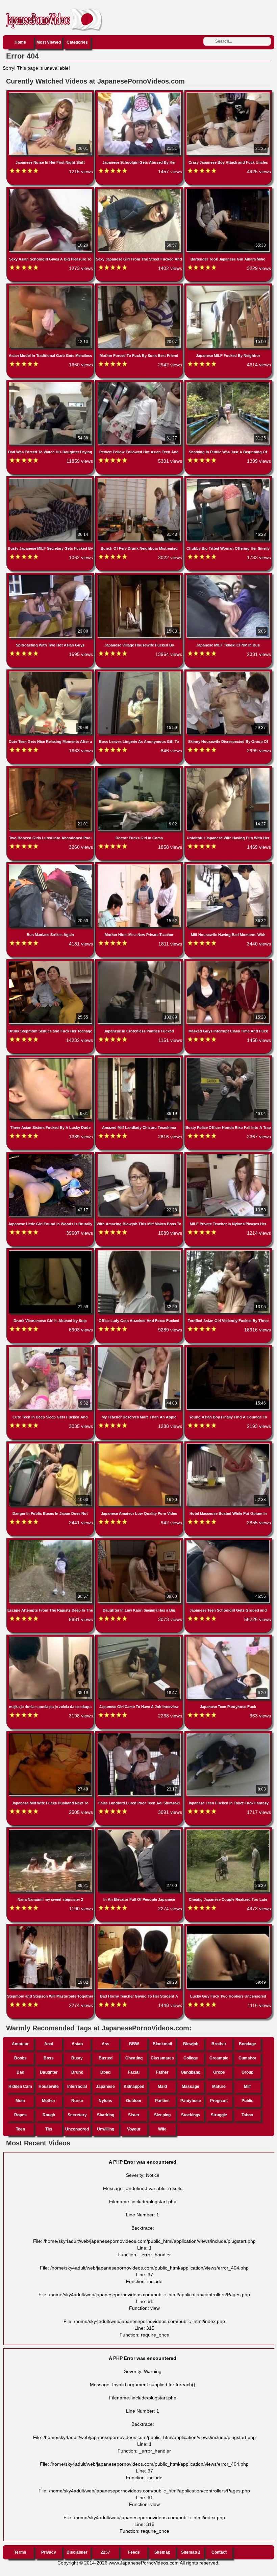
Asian (77, 2044)
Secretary (77, 2115)
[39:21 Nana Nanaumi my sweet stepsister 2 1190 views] (51, 1831)
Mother (49, 2101)
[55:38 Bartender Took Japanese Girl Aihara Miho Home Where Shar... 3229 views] (228, 190)
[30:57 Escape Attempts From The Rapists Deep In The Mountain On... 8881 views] (51, 1541)
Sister (134, 2115)
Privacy (49, 2552)
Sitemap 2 (191, 2552)
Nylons (105, 2101)
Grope (219, 2072)
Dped (105, 2072)
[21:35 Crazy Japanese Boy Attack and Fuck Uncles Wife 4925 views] (228, 94)
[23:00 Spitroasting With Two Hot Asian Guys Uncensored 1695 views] (51, 576)
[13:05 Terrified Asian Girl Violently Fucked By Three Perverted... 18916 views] (228, 1252)
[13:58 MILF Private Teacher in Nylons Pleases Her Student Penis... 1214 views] (228, 1155)
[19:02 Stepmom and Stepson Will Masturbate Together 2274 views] (51, 1927)
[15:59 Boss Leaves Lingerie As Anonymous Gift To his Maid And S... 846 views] (140, 673)
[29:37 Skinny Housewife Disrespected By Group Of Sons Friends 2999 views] (228, 673)
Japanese (105, 2087)
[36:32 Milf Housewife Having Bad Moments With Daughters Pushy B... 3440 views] (228, 866)
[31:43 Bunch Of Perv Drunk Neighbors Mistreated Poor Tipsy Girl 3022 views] (140, 480)
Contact (219, 2552)
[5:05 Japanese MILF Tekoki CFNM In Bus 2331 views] (228, 576)
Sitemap (162, 2552)
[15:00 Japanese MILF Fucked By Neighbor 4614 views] (228, 287)
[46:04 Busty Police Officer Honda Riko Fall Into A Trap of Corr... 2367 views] (228, 1059)
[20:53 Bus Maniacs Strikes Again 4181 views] (51, 866)
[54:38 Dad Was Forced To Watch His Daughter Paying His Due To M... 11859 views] (51, 383)
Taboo (247, 2115)
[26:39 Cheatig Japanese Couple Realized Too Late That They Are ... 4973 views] (228, 1831)
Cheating (134, 2058)
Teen (20, 2129)
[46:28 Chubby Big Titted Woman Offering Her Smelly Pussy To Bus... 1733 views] (228, 480)
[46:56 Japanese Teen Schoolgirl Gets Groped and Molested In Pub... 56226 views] (228, 1541)
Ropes (20, 2115)
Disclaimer (77, 2552)
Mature (219, 2087)
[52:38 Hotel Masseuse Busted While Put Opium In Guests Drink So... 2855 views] (228, 1445)
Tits (49, 2129)
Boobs (20, 2058)
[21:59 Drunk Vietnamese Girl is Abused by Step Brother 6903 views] (51, 1252)
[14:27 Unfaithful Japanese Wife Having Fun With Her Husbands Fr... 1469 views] (228, 769)
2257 (105, 2552)
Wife (162, 2129)
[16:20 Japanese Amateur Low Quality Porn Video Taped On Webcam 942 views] (140, 1445)
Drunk (77, 2072)
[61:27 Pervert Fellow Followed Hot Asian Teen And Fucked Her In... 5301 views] (140, 383)
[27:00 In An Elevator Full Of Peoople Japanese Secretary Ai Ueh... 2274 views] (140, 1831)
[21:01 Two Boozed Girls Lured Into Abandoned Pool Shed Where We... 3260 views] (51, 769)
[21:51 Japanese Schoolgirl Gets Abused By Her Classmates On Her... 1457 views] (140, 94)
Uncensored (77, 2129)
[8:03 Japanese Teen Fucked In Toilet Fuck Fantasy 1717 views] (228, 1734)
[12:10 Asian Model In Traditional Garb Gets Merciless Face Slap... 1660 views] (51, 287)
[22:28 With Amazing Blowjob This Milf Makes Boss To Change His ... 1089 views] (140, 1155)
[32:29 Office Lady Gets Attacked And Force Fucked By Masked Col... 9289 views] (140, 1252)
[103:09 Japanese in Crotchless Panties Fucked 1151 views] (140, 962)
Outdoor (134, 2101)
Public (247, 2101)
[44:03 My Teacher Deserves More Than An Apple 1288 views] (140, 1348)
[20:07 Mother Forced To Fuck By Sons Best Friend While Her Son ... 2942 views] (140, 287)
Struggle (219, 2115)
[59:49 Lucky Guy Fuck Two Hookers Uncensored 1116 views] (228, 1927)
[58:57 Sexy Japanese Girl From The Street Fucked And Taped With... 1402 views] (140, 190)
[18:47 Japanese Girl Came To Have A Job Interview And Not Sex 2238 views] (140, 1638)
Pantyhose (191, 2101)
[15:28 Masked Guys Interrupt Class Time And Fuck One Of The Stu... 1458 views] (228, 962)
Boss (49, 2058)
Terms (20, 2552)
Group (247, 2072)
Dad (20, 2072)
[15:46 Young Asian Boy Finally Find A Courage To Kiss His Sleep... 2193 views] (228, 1348)
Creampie (219, 2058)
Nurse (77, 2101)
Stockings (191, 2115)
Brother (219, 2044)
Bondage (247, 2044)
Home (20, 42)
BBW (134, 2044)
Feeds (134, 2552)
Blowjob (191, 2044)
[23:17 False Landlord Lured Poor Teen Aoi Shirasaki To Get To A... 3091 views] (140, 1734)
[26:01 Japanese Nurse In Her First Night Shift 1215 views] (51, 94)
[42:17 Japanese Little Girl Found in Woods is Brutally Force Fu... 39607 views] (51, 1155)
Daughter (49, 2072)
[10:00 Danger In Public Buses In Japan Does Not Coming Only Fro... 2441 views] (51, 1445)
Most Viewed (49, 42)
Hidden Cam (20, 2087)
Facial (134, 2072)
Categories (77, 42)
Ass (106, 2044)
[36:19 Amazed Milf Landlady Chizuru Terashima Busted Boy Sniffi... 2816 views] (140, 1059)
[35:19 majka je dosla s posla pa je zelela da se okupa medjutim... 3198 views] (51, 1638)
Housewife (49, 2087)
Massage (191, 2087)
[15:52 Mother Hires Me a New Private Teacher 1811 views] (140, 866)
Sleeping (162, 2115)
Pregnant (219, 2101)
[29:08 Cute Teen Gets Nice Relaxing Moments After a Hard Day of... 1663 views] (51, 673)
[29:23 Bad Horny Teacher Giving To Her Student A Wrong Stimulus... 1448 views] (140, 1927)
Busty (77, 2058)
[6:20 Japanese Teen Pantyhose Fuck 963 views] (228, 1638)
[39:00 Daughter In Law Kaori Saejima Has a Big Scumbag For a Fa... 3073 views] (140, 1541)
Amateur (20, 2044)
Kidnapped (134, 2087)
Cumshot (247, 2058)
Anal (49, 2044)
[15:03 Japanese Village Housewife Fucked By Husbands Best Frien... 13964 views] (140, 576)
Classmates (162, 2058)
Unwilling (106, 2129)
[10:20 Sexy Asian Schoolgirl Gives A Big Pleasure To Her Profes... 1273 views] (51, 190)
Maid (162, 2087)
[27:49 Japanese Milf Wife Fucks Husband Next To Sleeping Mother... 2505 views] (51, 1734)
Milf (247, 2087)
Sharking (106, 2115)
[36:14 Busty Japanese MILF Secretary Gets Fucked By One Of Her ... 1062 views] (51, 480)
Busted (106, 2058)
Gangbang (191, 2072)
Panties (162, 2101)
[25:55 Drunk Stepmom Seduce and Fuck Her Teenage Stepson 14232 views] (51, 962)
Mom (20, 2101)
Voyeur (134, 2129)
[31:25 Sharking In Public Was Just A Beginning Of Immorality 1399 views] (228, 383)
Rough (49, 2115)
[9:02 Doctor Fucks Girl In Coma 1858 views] (140, 769)
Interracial (77, 2087)
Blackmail (162, 2044)
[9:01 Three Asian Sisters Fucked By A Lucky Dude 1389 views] (51, 1059)
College (191, 2058)
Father (162, 2072)
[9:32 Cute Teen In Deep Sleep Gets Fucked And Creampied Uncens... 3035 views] (51, 1348)
